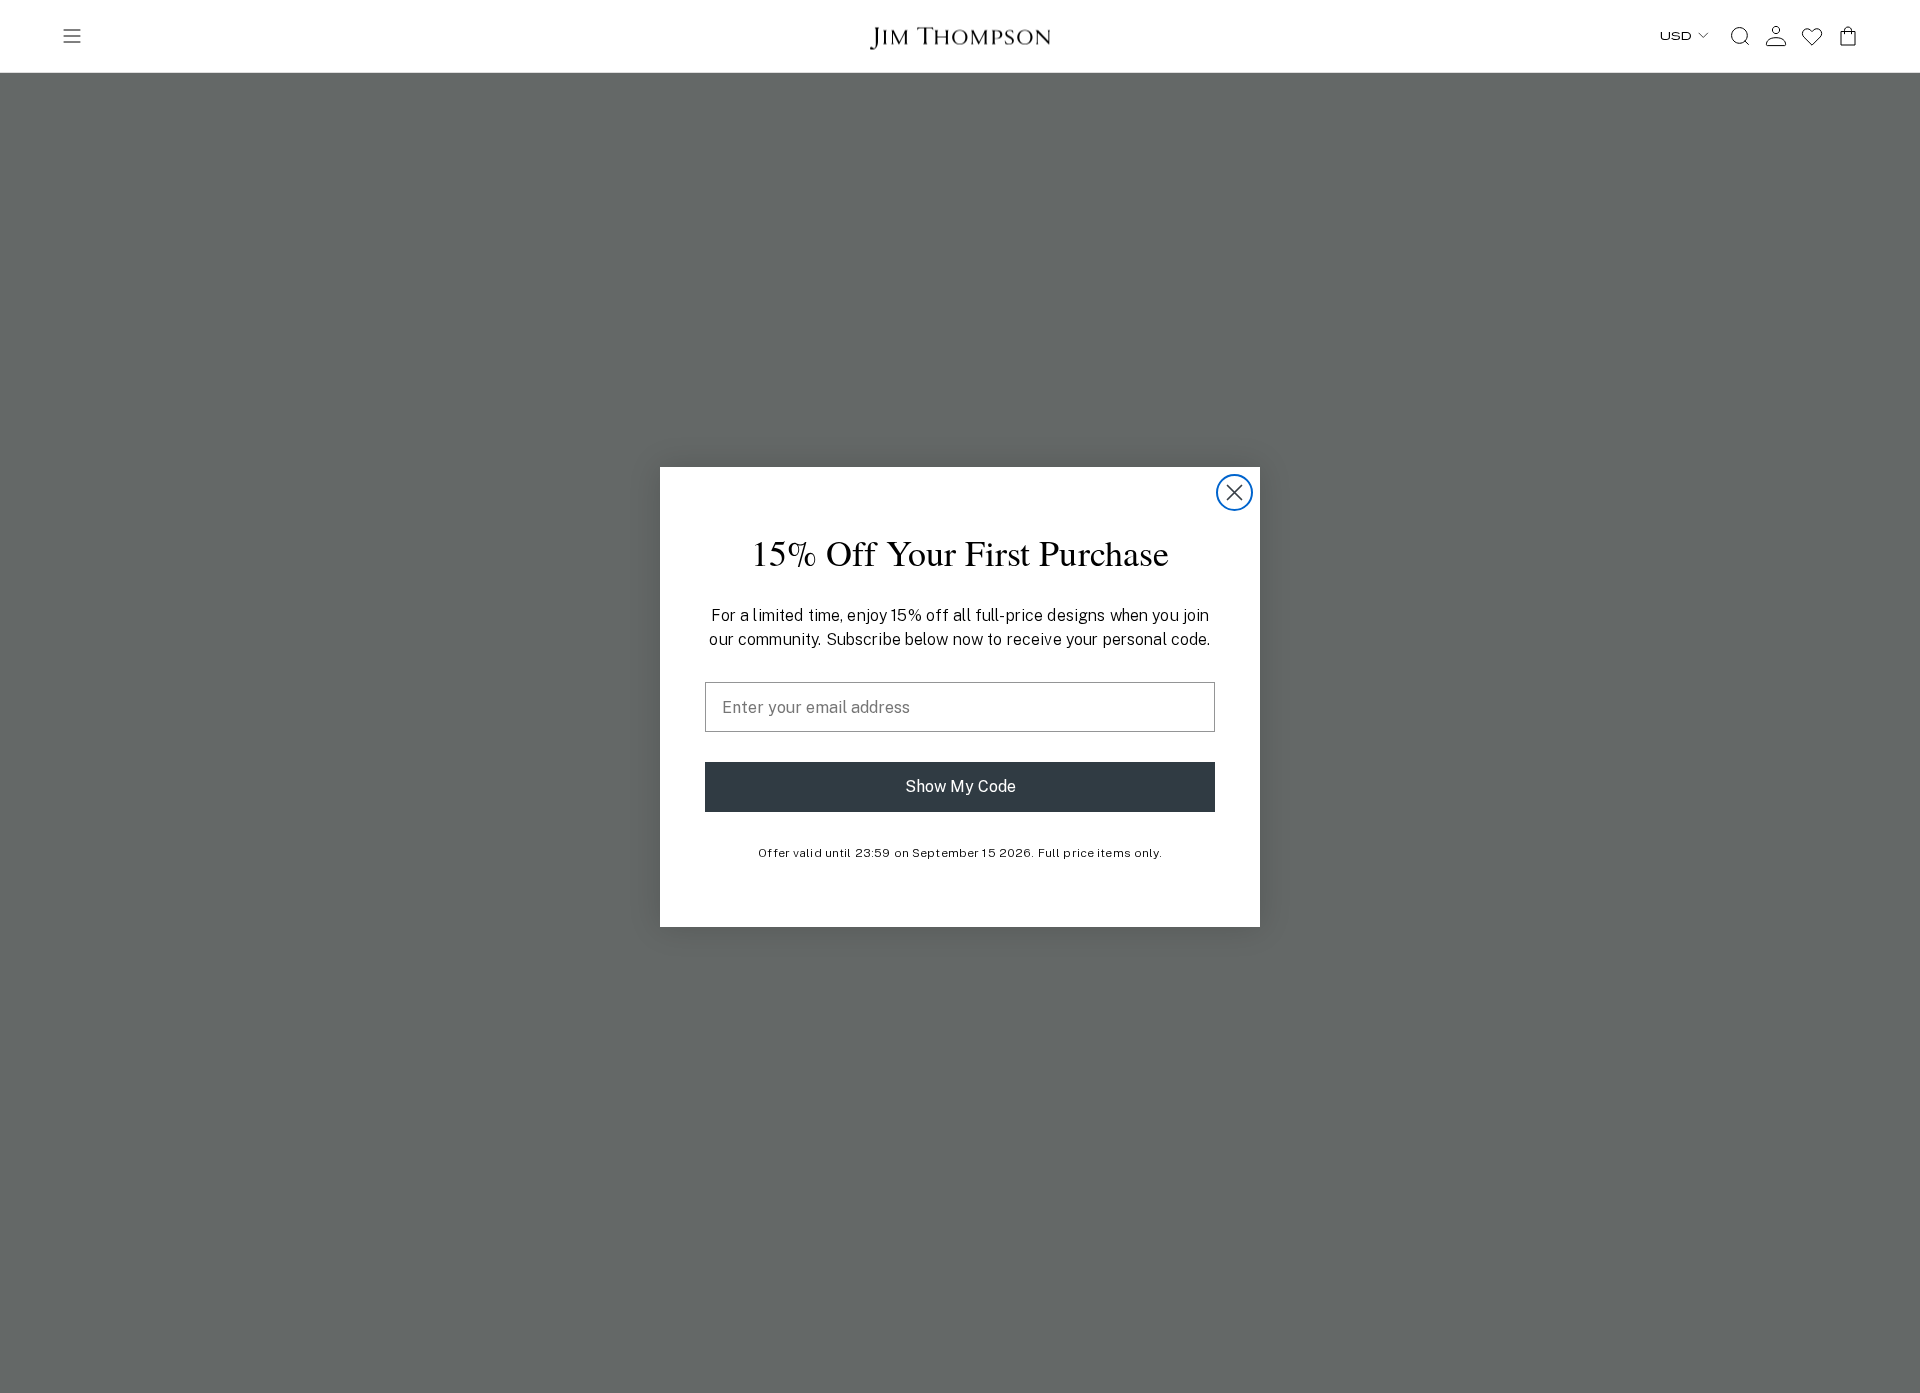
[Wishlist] (1812, 36)
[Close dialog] (1234, 492)
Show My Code (960, 786)
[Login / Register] (1776, 36)
